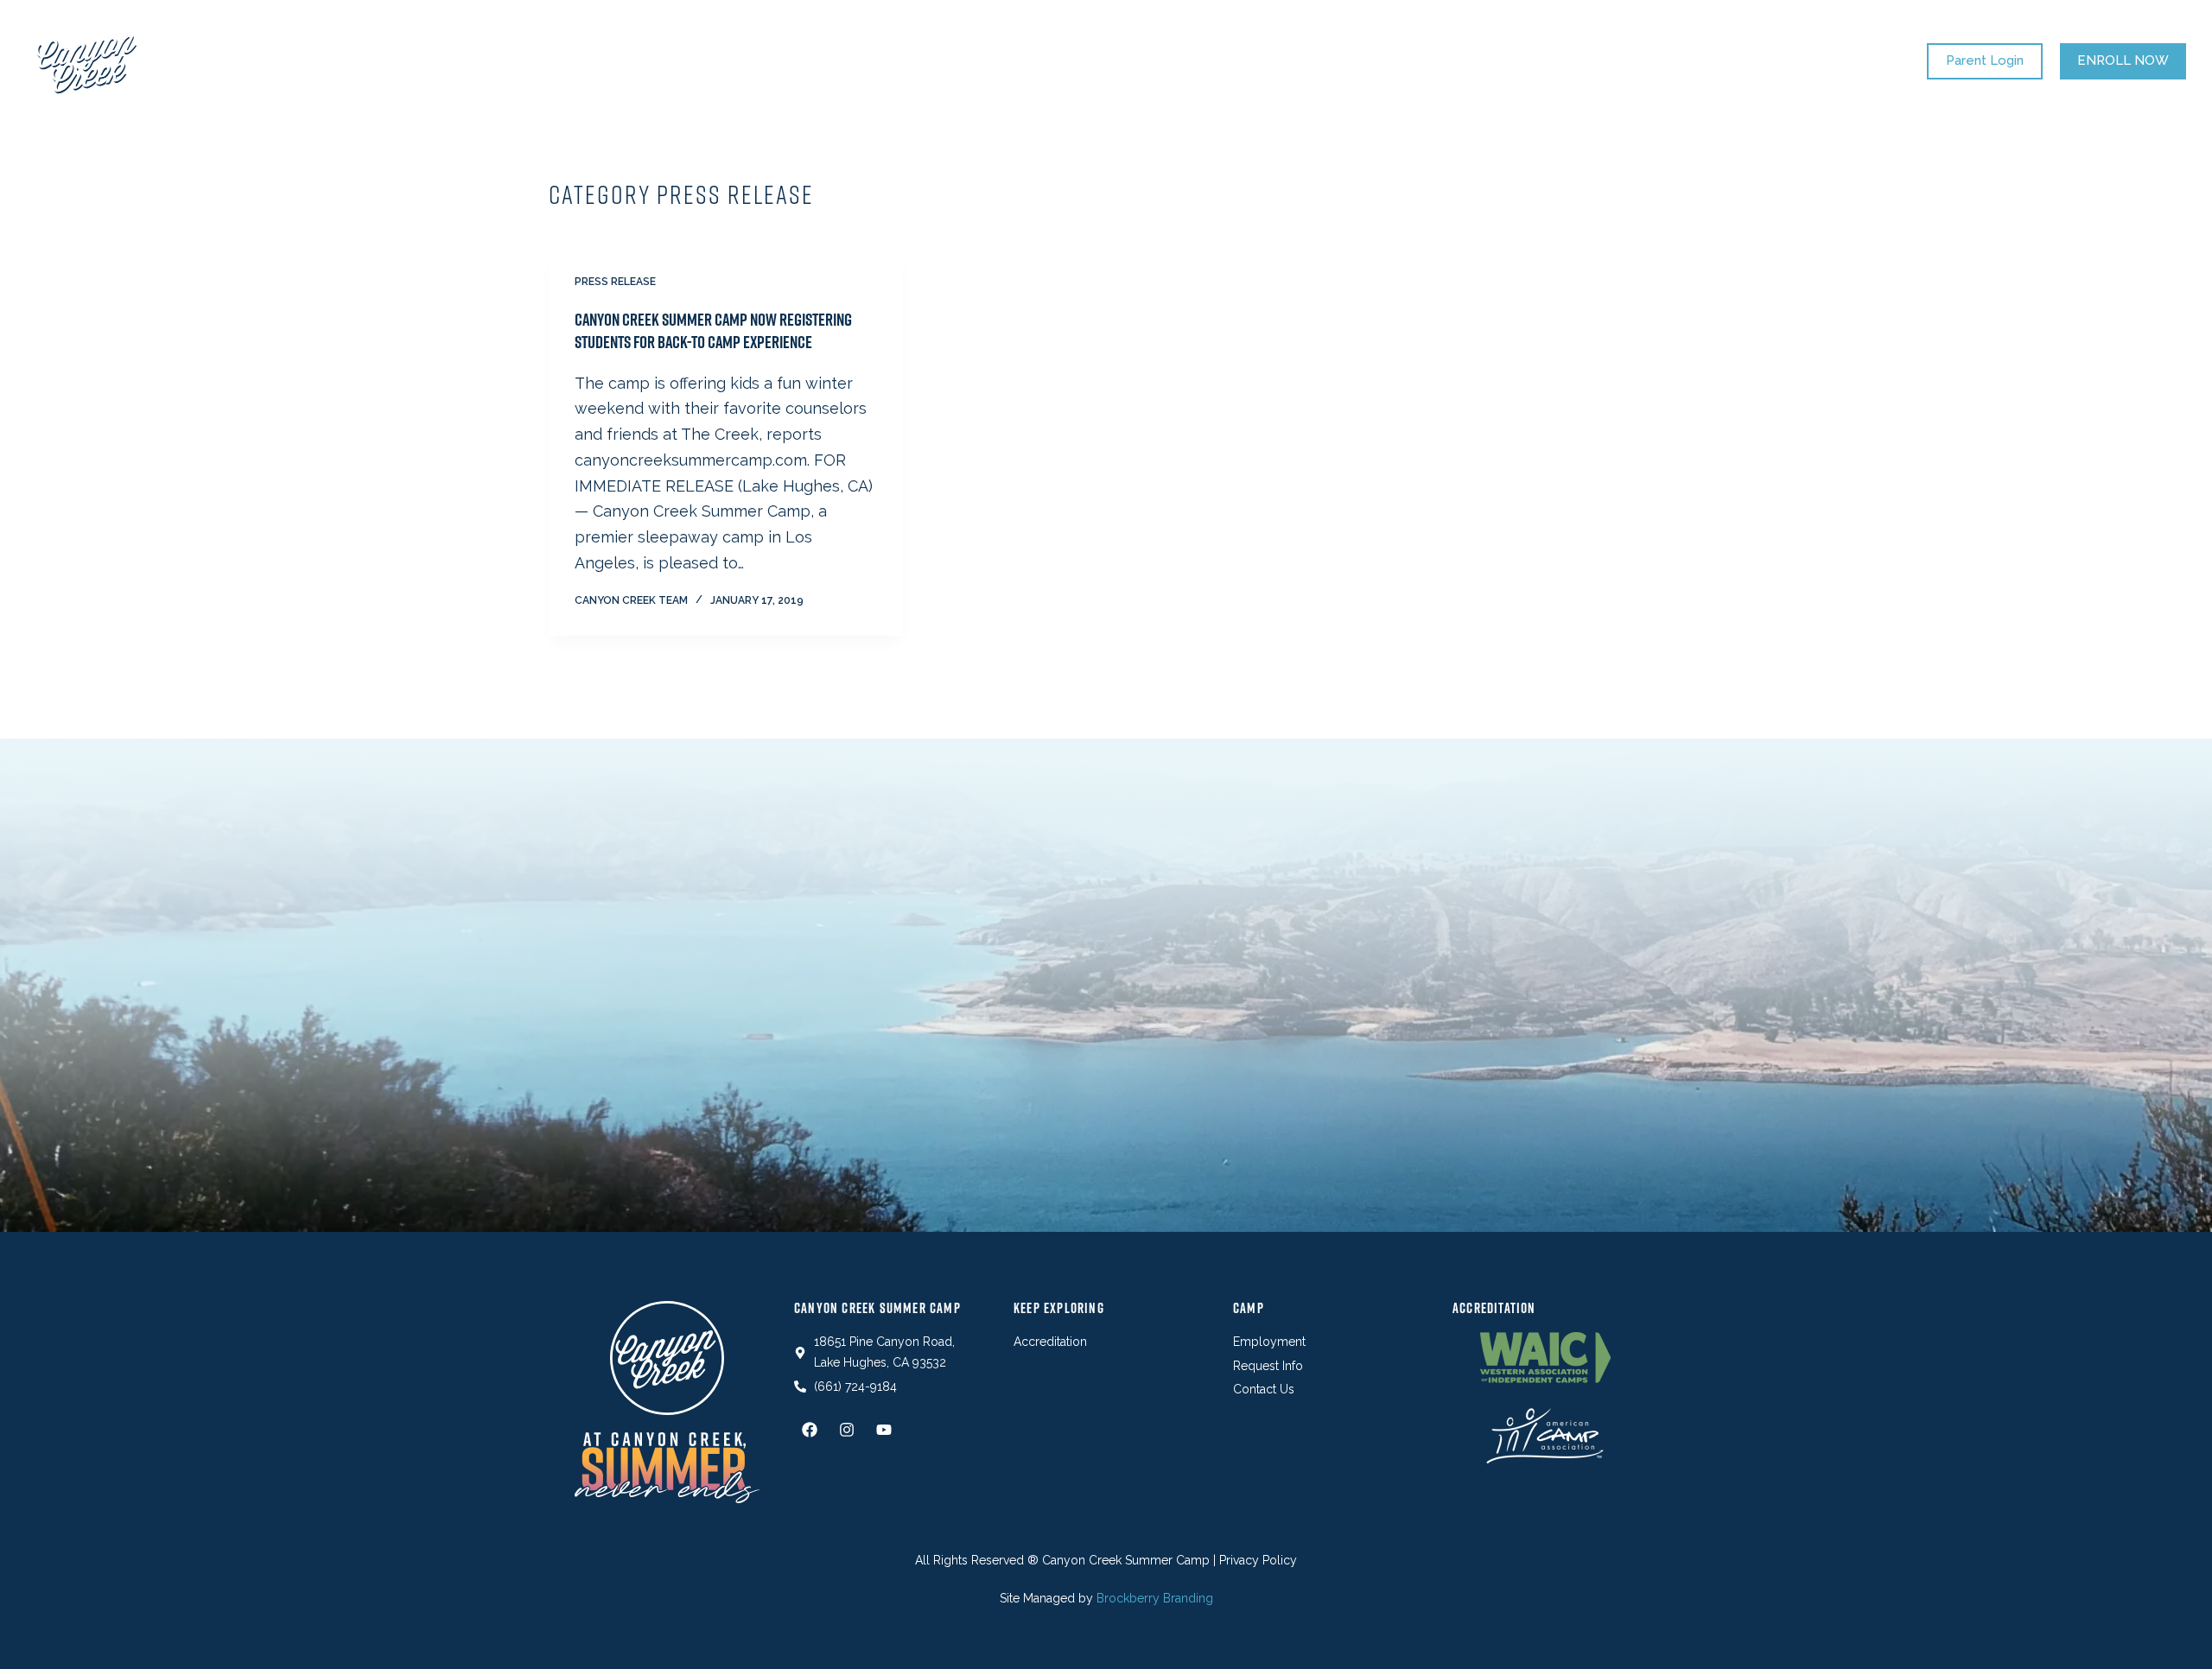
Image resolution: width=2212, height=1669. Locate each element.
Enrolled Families (1173, 61)
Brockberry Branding (1155, 1598)
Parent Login (1985, 60)
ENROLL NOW (2123, 60)
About (1306, 61)
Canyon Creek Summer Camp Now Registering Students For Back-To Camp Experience (713, 331)
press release (615, 282)
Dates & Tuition (836, 61)
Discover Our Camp (991, 61)
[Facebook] (810, 1430)
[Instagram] (847, 1430)
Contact (1402, 61)
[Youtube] (884, 1430)
